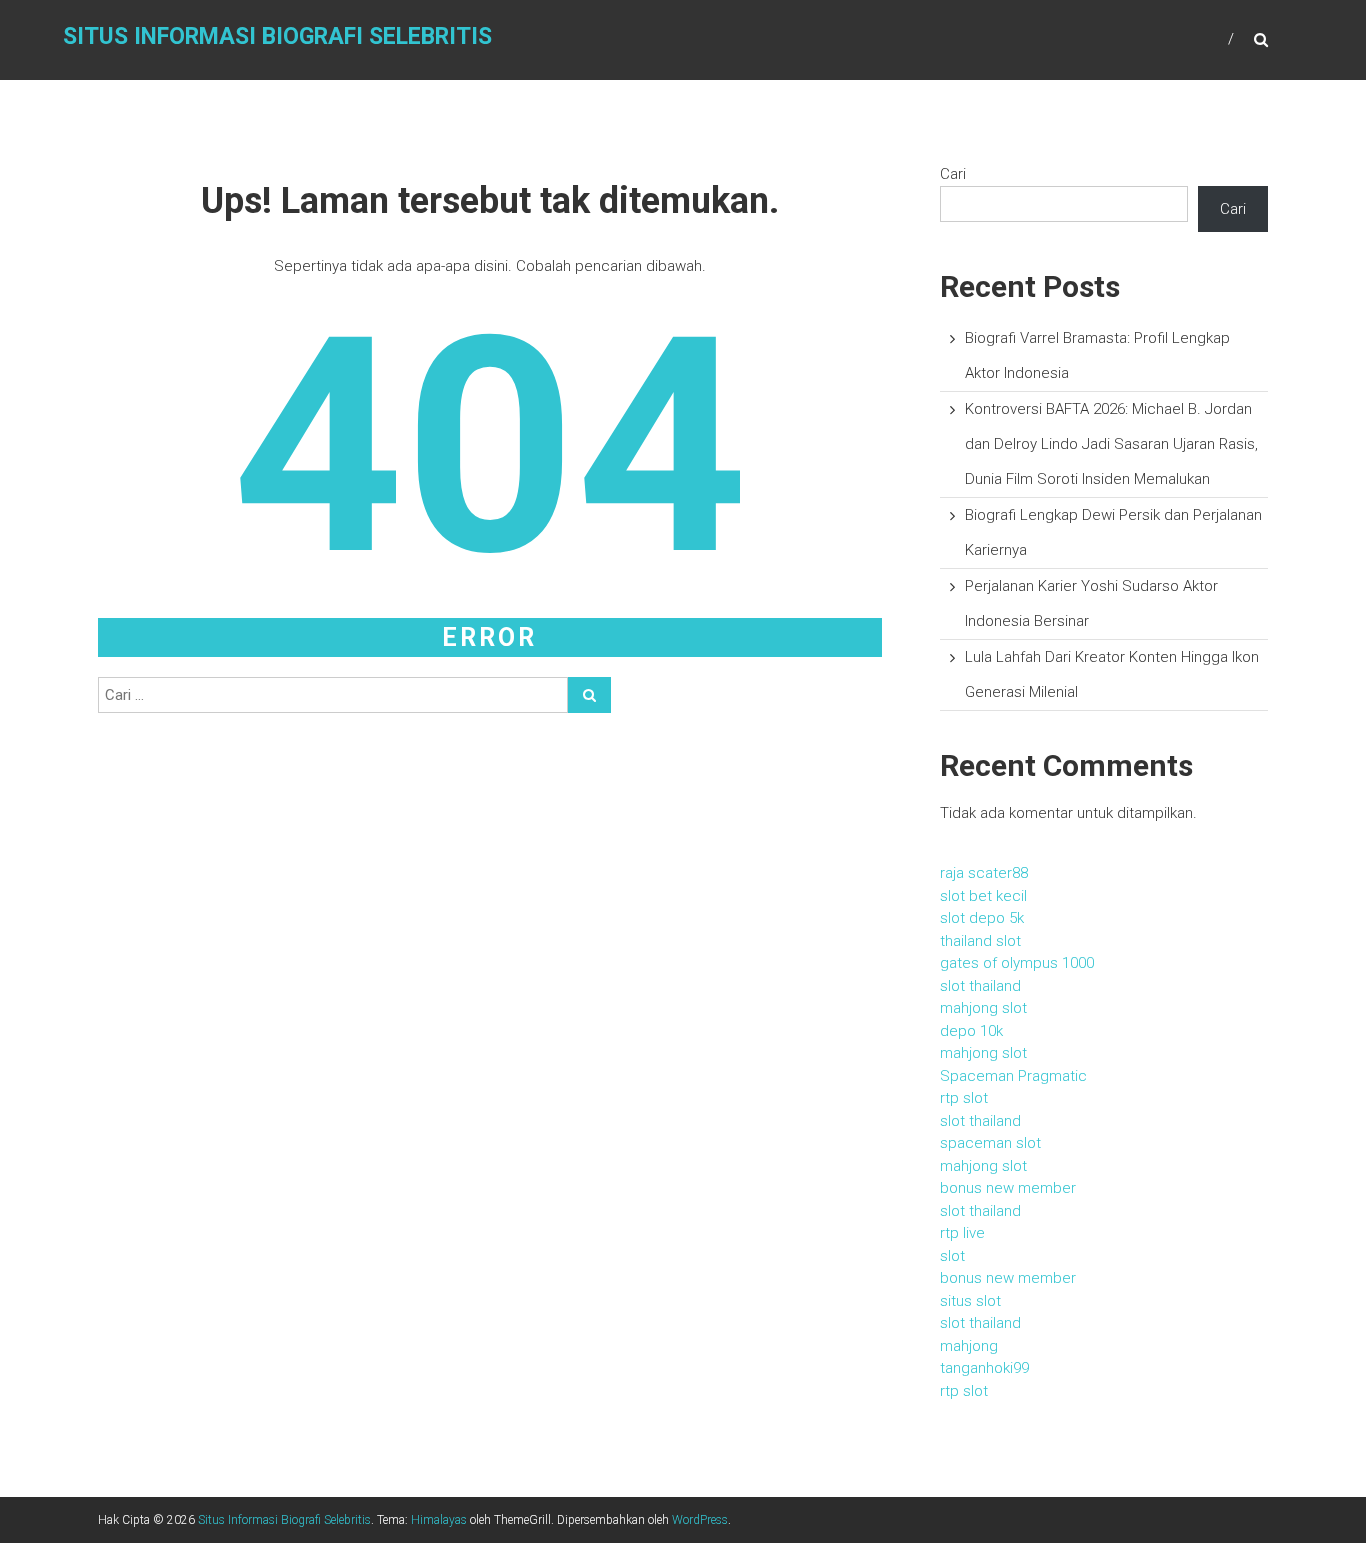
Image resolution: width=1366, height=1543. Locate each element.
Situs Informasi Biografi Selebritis (277, 36)
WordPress (700, 1520)
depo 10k (971, 1031)
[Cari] (589, 695)
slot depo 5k (982, 918)
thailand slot (980, 941)
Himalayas (439, 1520)
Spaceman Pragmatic (1013, 1076)
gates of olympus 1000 (1017, 963)
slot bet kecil (983, 896)
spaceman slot (990, 1143)
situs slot (970, 1301)
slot (952, 1256)
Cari (953, 174)
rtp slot (964, 1098)
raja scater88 (984, 873)
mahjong (969, 1346)
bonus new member (1008, 1188)
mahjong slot (983, 1008)
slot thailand (980, 986)
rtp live (962, 1233)
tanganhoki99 (984, 1368)
